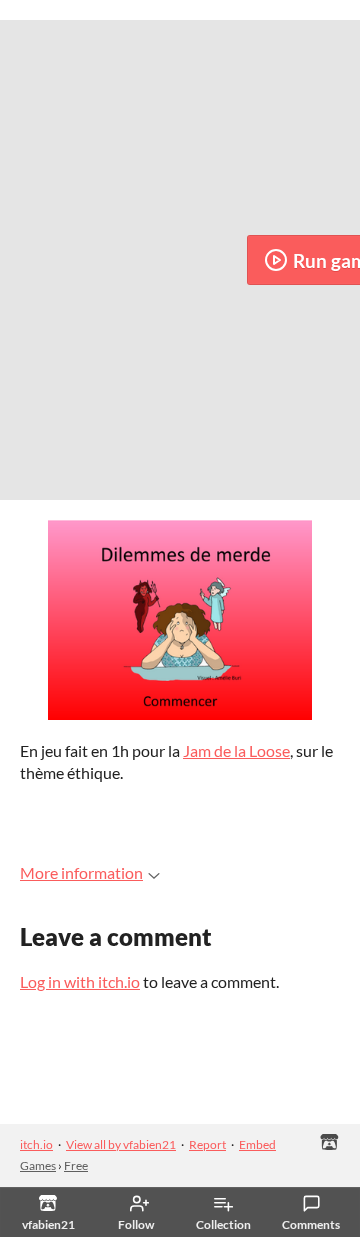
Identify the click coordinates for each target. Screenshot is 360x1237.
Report (207, 1144)
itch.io (36, 1144)
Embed (257, 1144)
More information (81, 872)
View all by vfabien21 (121, 1144)
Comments (311, 1224)
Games (38, 1165)
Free (76, 1165)
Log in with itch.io (80, 981)
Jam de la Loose (236, 750)
